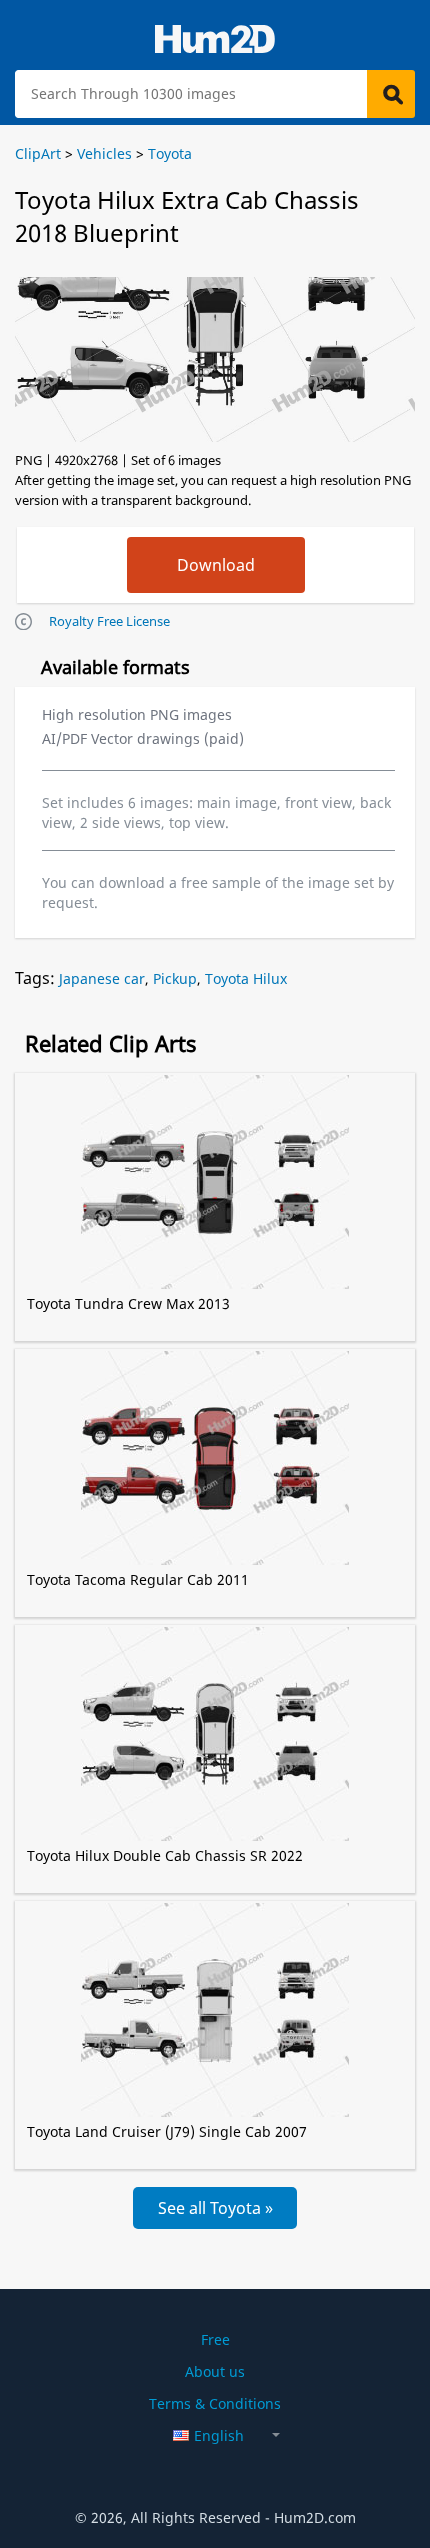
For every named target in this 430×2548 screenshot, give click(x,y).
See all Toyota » (215, 2208)
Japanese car (102, 978)
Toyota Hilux (246, 978)
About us (215, 2371)
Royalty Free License (109, 621)
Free (215, 2339)
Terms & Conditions (215, 2403)
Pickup (175, 978)
